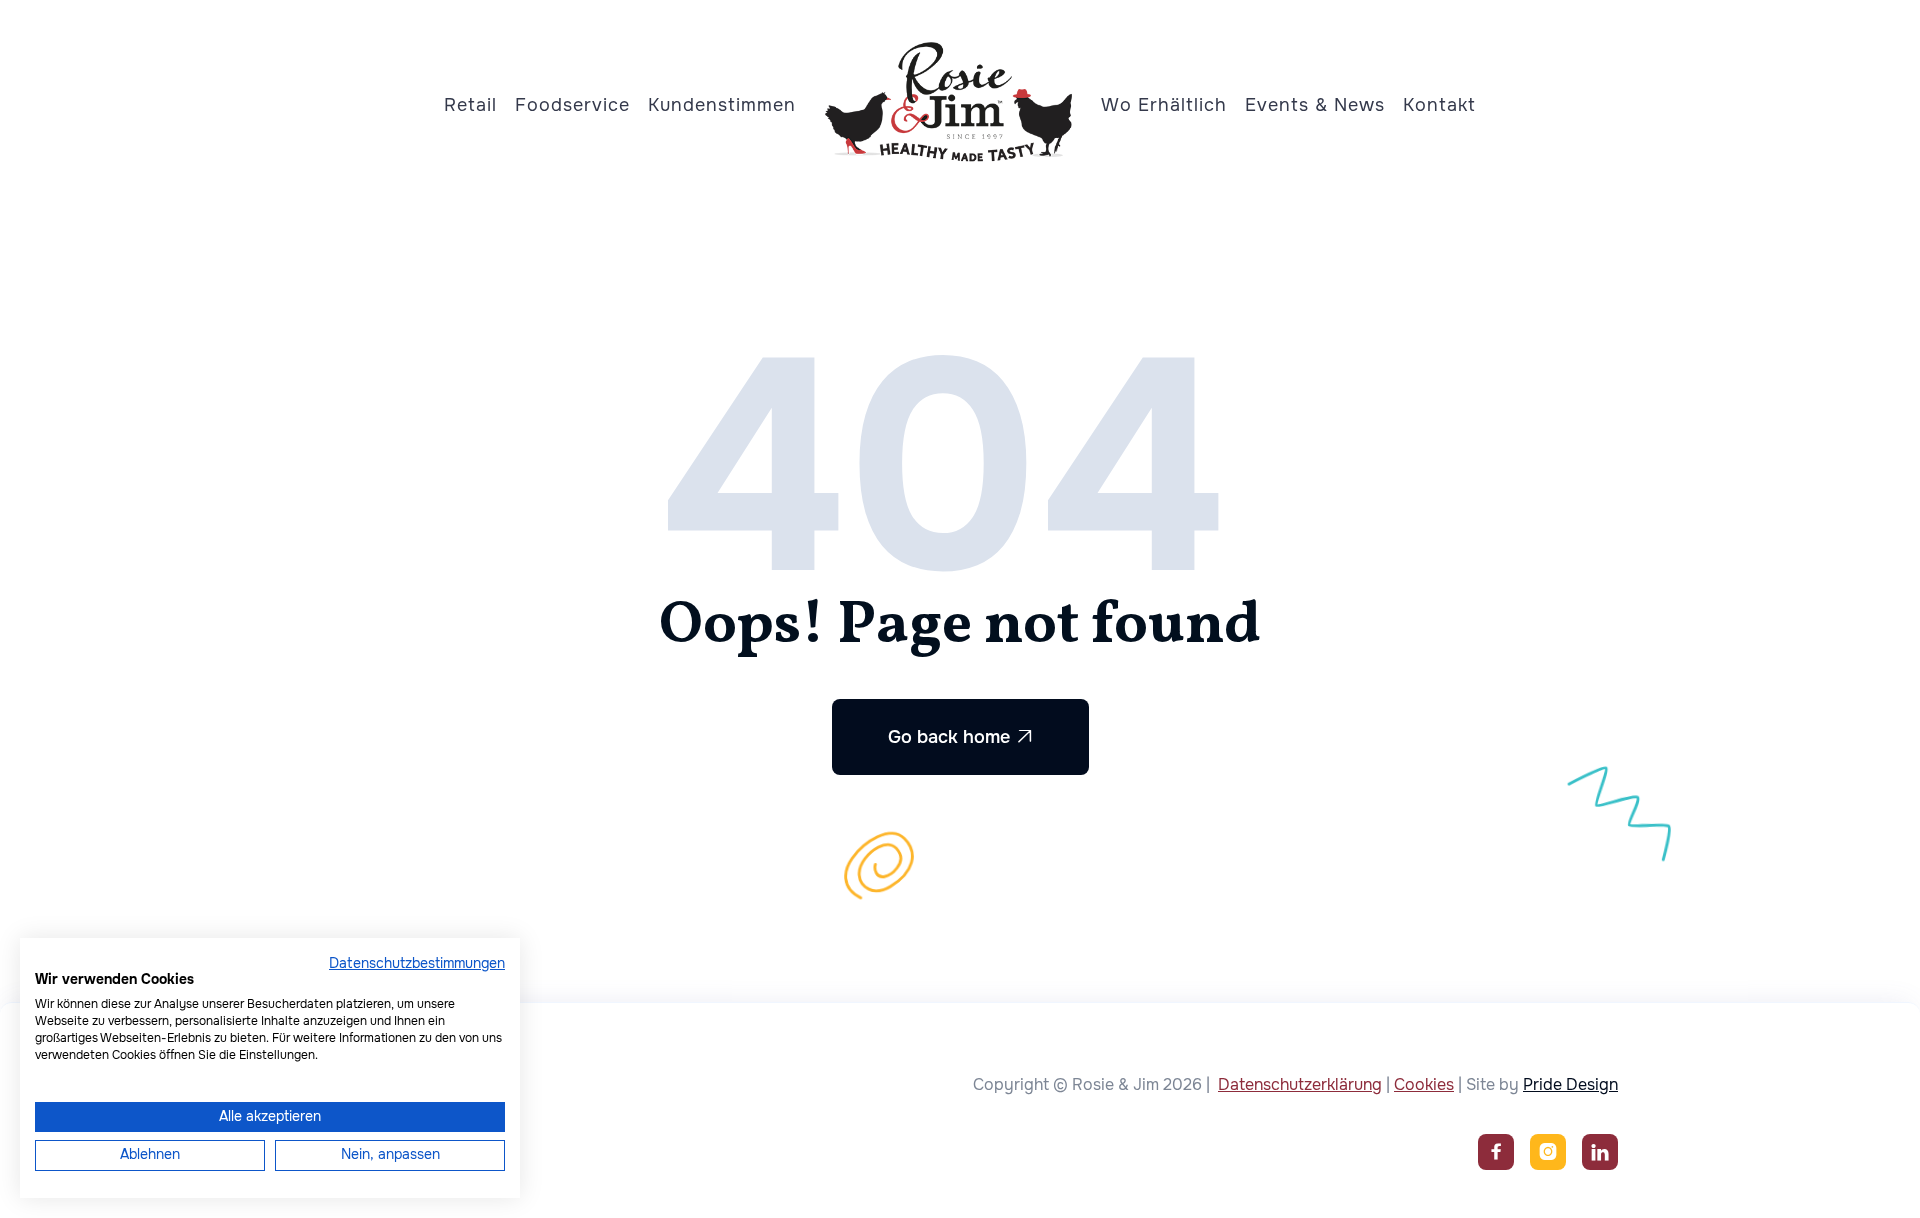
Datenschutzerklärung (1300, 1084)
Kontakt (1439, 105)
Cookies (1424, 1084)
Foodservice (572, 105)
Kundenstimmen (722, 105)
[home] (949, 97)
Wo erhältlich (1164, 105)
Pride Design (1570, 1084)
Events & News (1315, 105)
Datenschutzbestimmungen (417, 963)
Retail (470, 105)
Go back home (960, 737)
